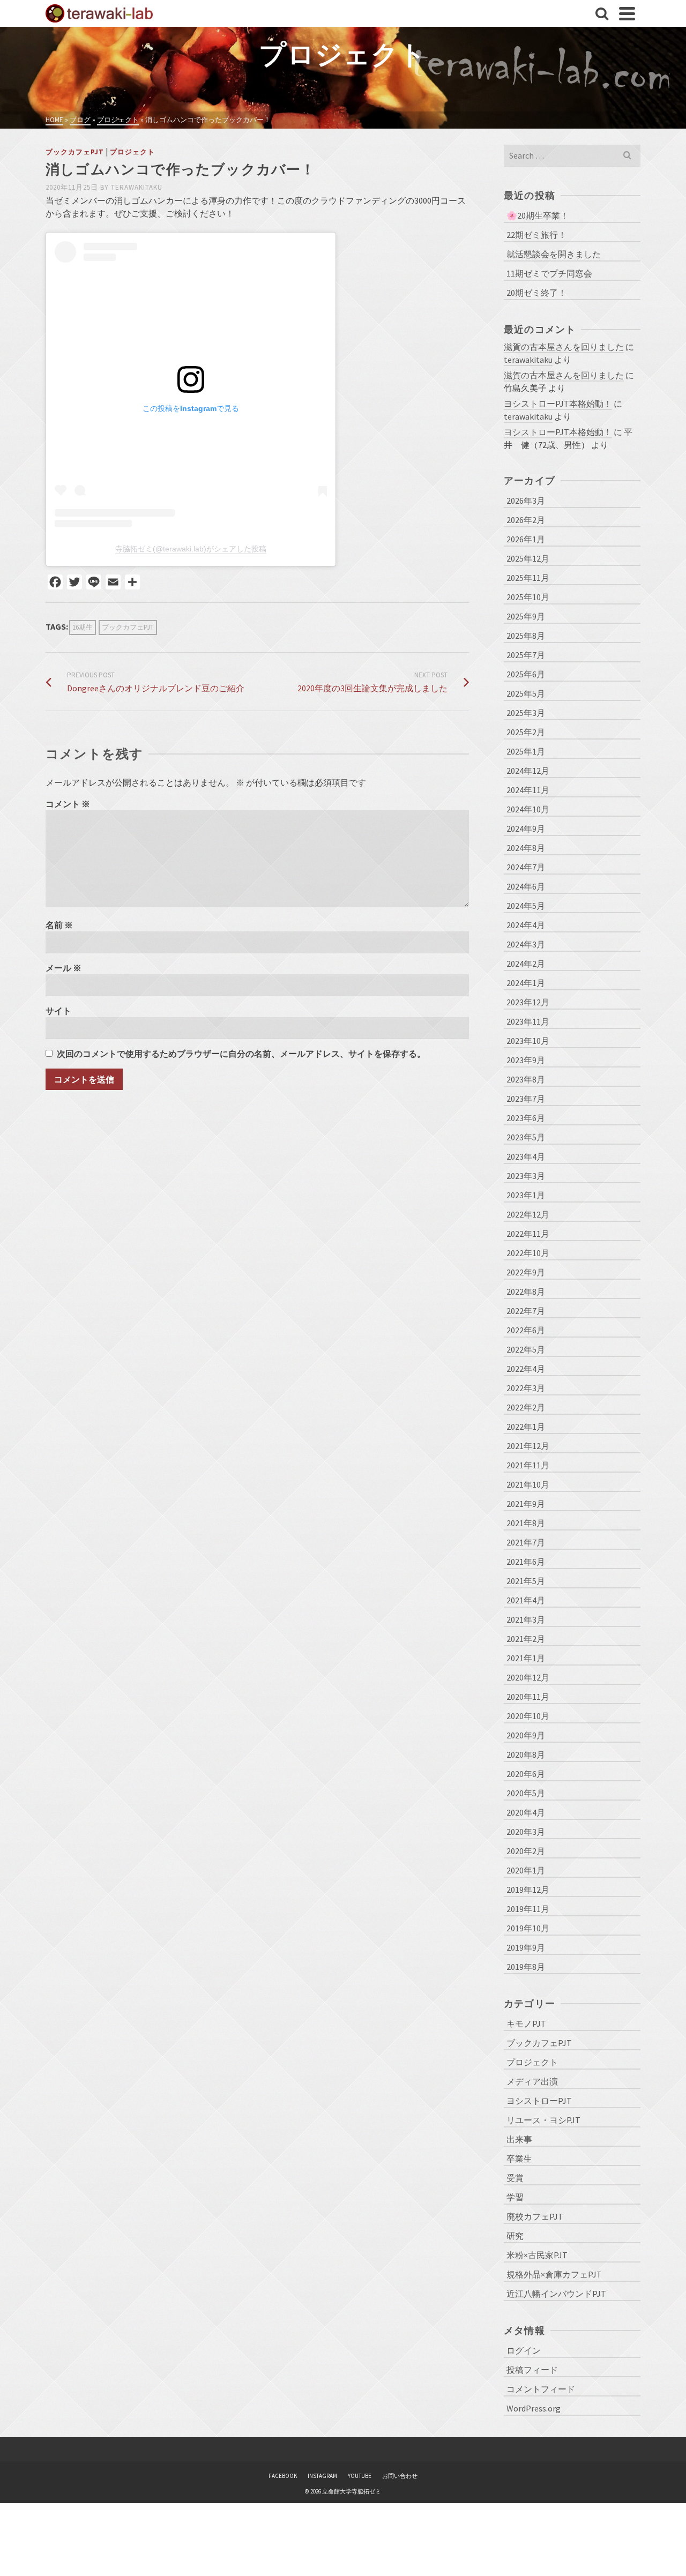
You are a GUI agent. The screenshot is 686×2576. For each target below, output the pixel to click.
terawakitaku (137, 187)
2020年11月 (528, 1697)
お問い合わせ (400, 2476)
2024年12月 (528, 771)
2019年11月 (528, 1909)
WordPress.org (534, 2408)
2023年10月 (528, 1041)
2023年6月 (526, 1118)
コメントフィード (541, 2389)
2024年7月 (526, 867)
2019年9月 (526, 1947)
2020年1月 (526, 1870)
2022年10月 (528, 1253)
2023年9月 (526, 1060)
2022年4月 (526, 1369)
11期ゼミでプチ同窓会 (549, 273)
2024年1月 (526, 983)
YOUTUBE (360, 2476)
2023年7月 (526, 1099)
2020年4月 (526, 1812)
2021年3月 (526, 1619)
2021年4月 (526, 1600)
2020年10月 (528, 1716)
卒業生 (519, 2159)
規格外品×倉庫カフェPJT (554, 2274)
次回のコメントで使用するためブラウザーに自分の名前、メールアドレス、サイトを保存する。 (241, 1054)
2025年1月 (526, 751)
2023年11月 (528, 1021)
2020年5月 (526, 1793)
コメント (68, 804)
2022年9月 (526, 1272)
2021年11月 (528, 1465)
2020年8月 (526, 1754)
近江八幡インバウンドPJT (556, 2294)
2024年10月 (528, 809)
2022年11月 (528, 1234)
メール (64, 968)
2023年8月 (526, 1079)
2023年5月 (526, 1137)
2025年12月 (528, 558)
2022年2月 (526, 1407)
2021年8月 (526, 1523)
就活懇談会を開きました (554, 254)
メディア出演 (532, 2081)
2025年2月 (526, 732)
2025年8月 (526, 636)
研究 (515, 2236)
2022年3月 (526, 1388)
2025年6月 (526, 674)
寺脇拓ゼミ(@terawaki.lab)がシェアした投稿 (191, 549)
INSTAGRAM (322, 2476)
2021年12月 (528, 1446)
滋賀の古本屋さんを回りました (564, 347)
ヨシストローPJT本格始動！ (558, 404)
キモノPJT (526, 2024)
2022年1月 (526, 1427)
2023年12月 (528, 1002)
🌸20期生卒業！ (538, 215)
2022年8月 (526, 1291)
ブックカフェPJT (75, 152)
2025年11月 (528, 578)
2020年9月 (526, 1735)
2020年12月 (528, 1677)
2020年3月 (526, 1832)
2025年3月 (526, 713)
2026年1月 (526, 539)
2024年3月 (526, 944)
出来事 (519, 2139)
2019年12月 (528, 1890)
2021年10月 (528, 1484)
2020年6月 (526, 1774)
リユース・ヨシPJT (543, 2120)
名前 (59, 925)
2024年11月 (528, 790)
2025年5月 (526, 693)
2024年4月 (526, 925)
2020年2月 (526, 1851)
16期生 (83, 627)
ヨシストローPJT (539, 2101)
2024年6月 (526, 886)
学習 (515, 2197)
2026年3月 (526, 501)
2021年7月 (526, 1542)
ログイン (524, 2350)
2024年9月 (526, 828)
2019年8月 (526, 1967)
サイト (58, 1011)
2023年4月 (526, 1156)
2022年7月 (526, 1311)
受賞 (515, 2178)
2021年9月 (526, 1504)
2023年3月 (526, 1176)
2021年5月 (526, 1581)
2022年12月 (528, 1214)
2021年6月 (526, 1562)
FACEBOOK (283, 2476)
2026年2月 (526, 520)
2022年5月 (526, 1349)
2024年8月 (526, 848)
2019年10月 (528, 1928)
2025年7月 (526, 655)
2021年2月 (526, 1639)
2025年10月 (528, 597)
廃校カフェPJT (535, 2216)
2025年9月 (526, 616)
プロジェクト (132, 152)
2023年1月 (526, 1195)
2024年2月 (526, 964)
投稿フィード (532, 2370)
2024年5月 (526, 906)
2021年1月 (526, 1658)
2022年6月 (526, 1330)
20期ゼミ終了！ (536, 293)
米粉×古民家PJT (537, 2255)
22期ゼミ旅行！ (536, 235)
